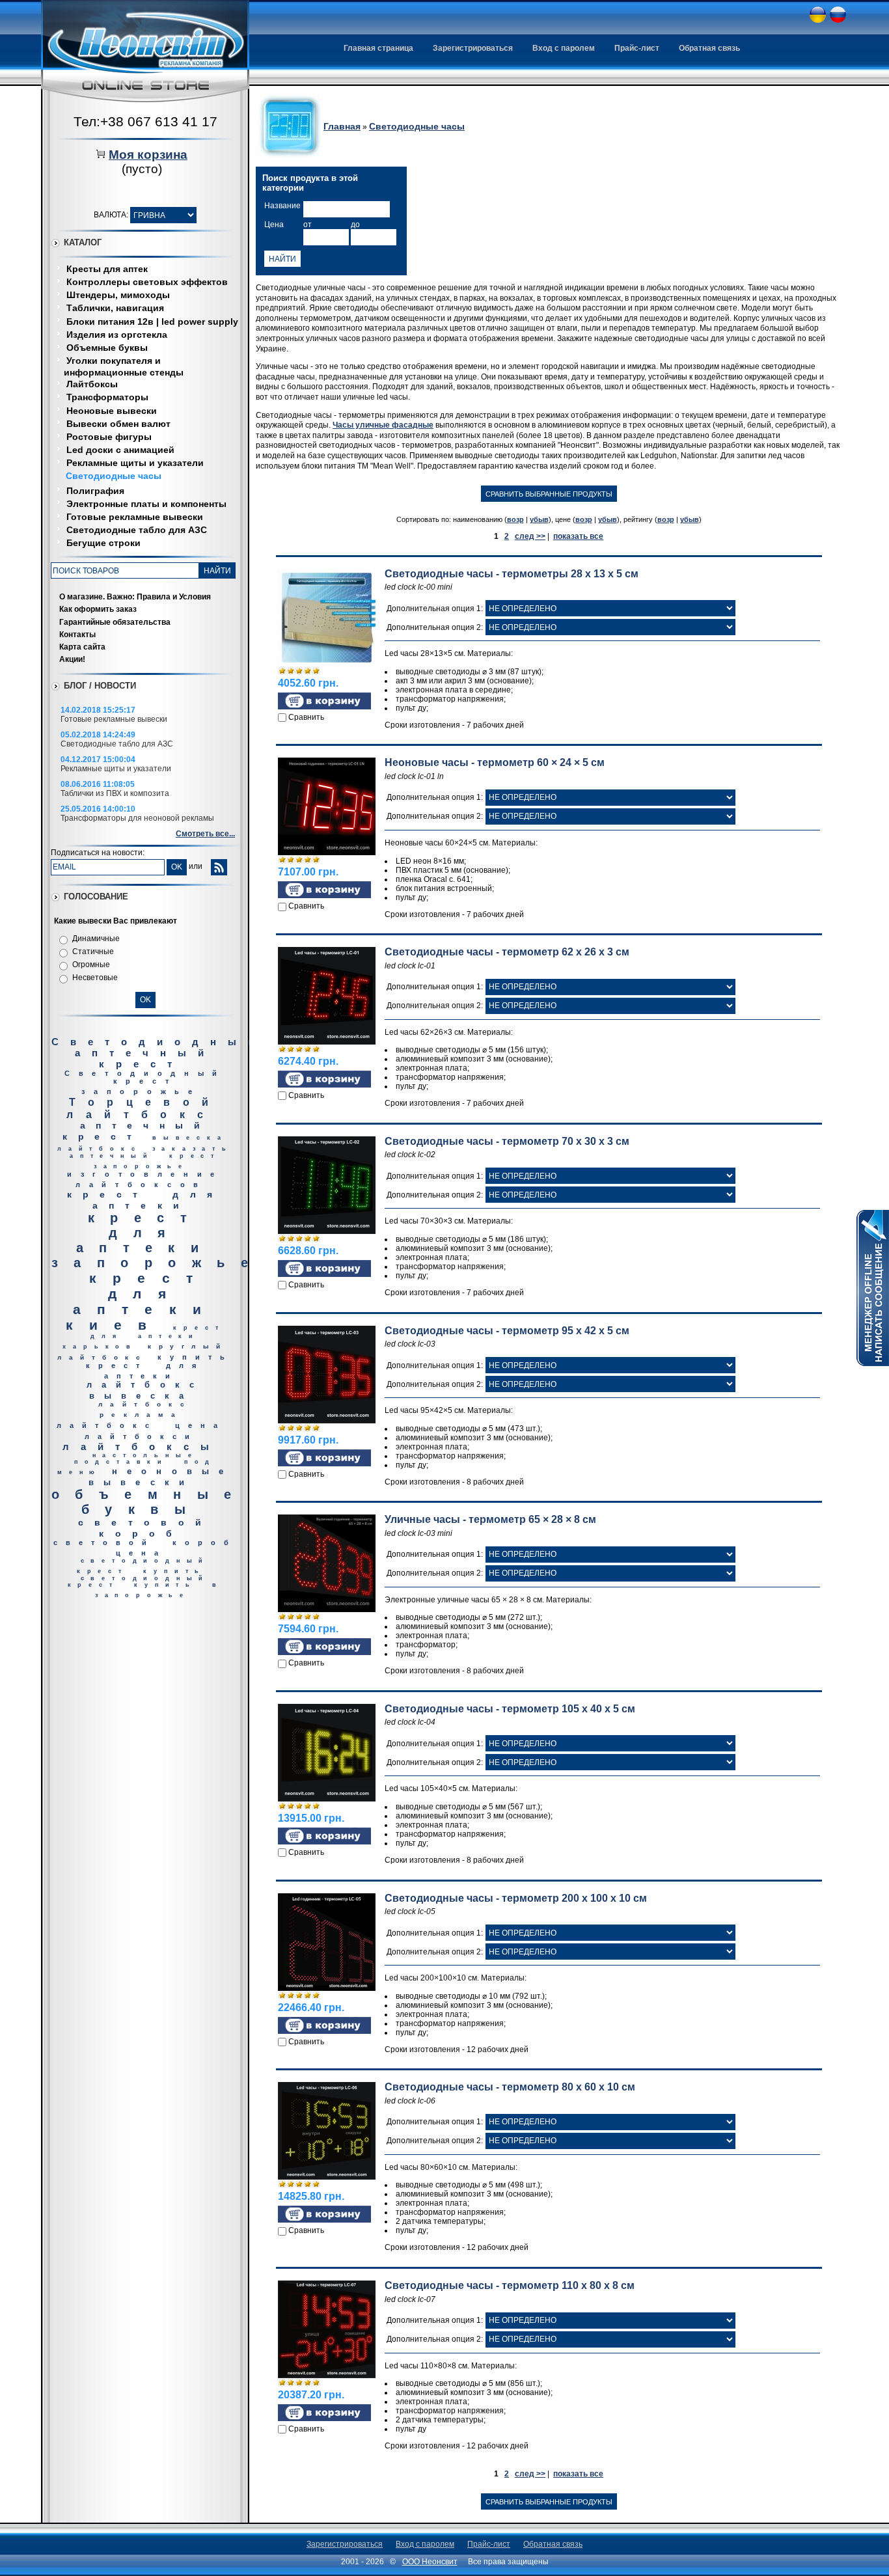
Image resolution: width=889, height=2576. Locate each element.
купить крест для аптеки (159, 1366)
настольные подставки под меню (137, 1464)
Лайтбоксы (92, 384)
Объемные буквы (107, 348)
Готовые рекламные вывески (135, 517)
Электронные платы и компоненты (146, 504)
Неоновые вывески (112, 411)
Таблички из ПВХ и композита (115, 793)
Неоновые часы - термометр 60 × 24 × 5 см (495, 762)
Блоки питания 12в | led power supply (152, 322)
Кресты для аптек (107, 269)
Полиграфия (95, 491)
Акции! (72, 659)
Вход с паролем (564, 48)
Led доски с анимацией (120, 450)
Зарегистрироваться (473, 48)
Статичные (93, 952)
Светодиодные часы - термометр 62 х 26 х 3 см (507, 952)
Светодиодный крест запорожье (145, 1082)
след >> (530, 536)
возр (515, 519)
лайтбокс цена (141, 1425)
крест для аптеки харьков (144, 1337)
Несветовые (95, 978)
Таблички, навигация (115, 308)
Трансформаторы (107, 397)
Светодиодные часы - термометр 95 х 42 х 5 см (507, 1331)
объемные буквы (149, 1502)
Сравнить (306, 717)
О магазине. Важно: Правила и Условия (135, 597)
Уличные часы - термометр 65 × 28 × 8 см (490, 1519)
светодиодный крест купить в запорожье (145, 1587)
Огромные (91, 965)
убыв (539, 519)
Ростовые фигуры (109, 437)
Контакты (77, 635)
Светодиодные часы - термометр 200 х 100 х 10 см (516, 1898)
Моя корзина (148, 155)
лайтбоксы (142, 1446)
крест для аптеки (145, 1200)
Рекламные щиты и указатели (135, 463)
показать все (578, 536)
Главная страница (378, 48)
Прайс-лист (637, 48)
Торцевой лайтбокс (144, 1108)
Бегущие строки (103, 543)
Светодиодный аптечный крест (158, 1053)
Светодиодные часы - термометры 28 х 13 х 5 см (512, 574)
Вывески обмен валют (118, 424)
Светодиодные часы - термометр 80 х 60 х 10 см (510, 2087)
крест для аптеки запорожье (157, 1240)
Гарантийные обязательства (115, 622)
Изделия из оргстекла (117, 335)
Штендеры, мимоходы (118, 295)
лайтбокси (142, 1436)
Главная (342, 126)
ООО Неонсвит (430, 2562)
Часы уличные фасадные (383, 425)
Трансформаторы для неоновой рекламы (137, 818)
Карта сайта (82, 647)
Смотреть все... (205, 834)
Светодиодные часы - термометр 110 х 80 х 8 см (510, 2285)
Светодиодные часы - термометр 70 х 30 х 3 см (507, 1141)
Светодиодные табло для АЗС (137, 530)
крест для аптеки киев (142, 1301)
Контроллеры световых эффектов (147, 282)
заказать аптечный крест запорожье (151, 1158)
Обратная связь (709, 48)
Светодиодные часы (114, 476)
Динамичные (96, 939)
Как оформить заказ (98, 609)
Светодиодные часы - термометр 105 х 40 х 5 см (510, 1709)
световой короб (145, 1528)
